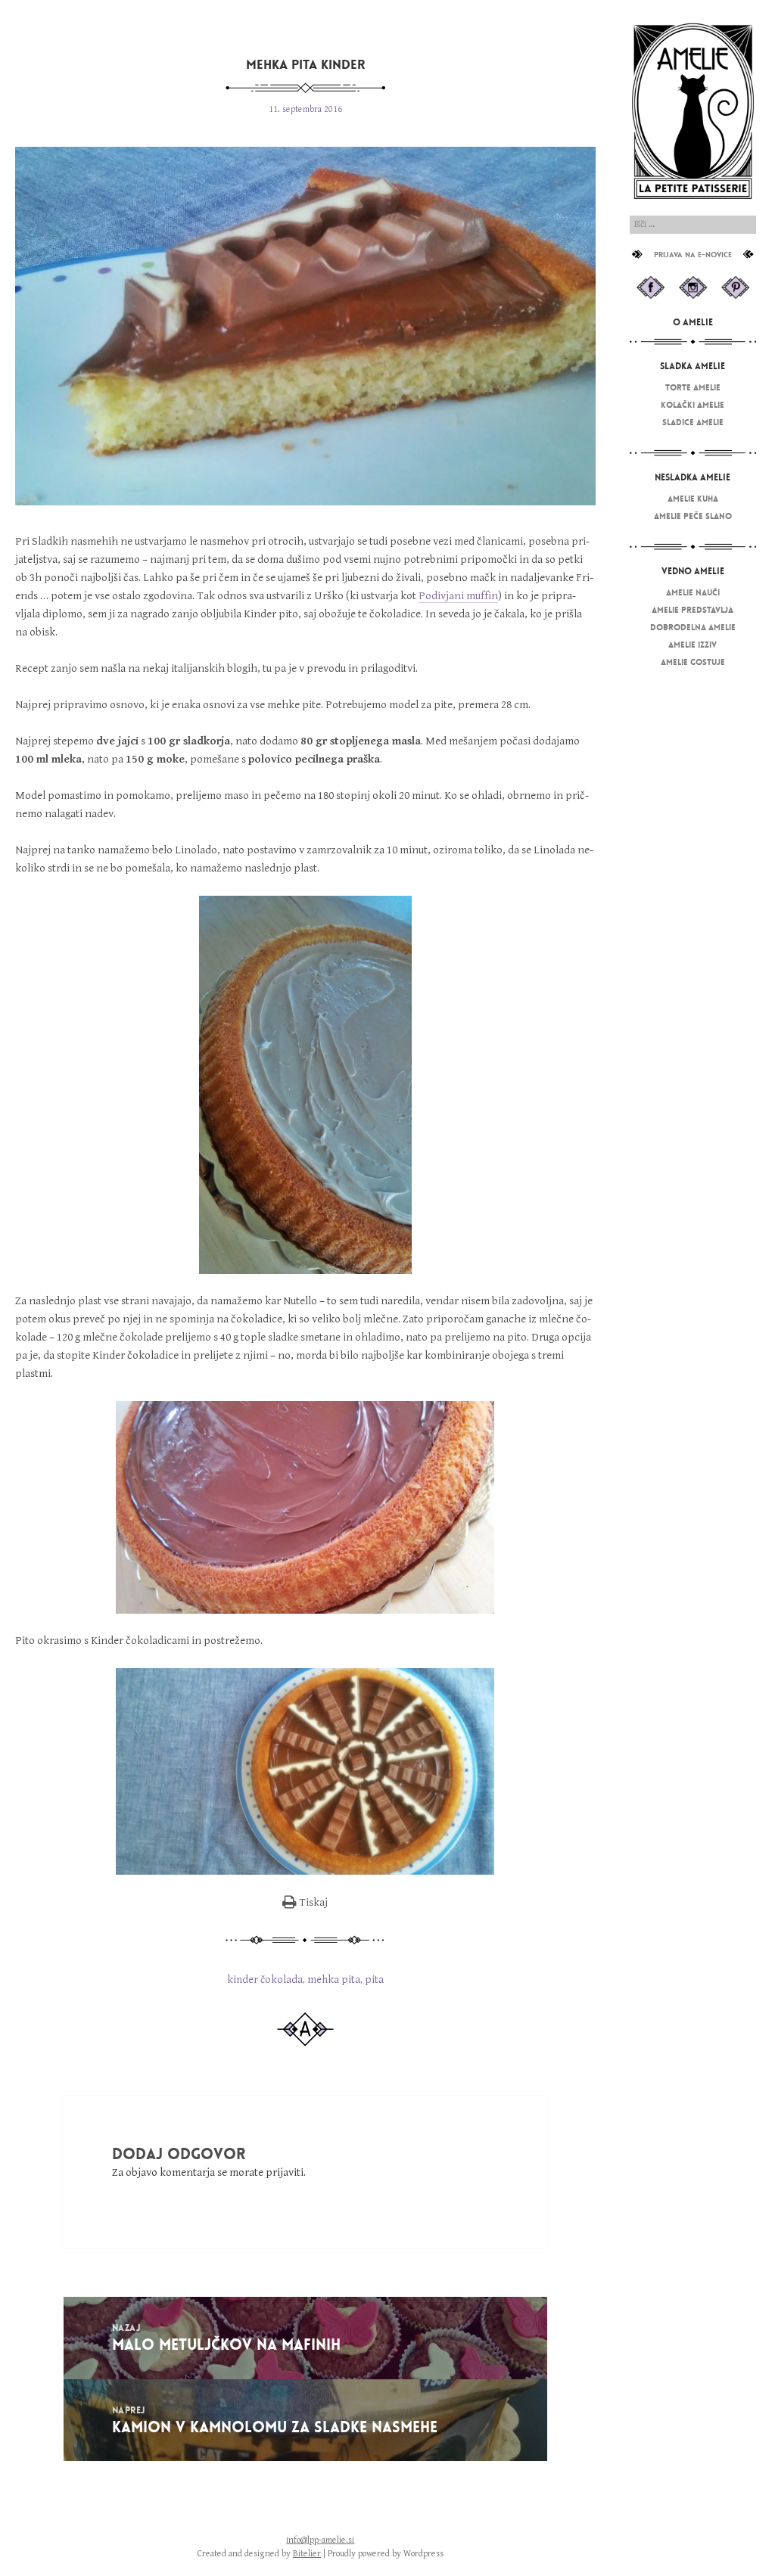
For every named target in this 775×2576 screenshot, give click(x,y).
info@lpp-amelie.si (320, 2540)
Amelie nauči (693, 592)
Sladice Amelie (693, 422)
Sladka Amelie (693, 366)
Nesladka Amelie (693, 477)
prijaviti (285, 2172)
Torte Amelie (693, 387)
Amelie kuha (693, 499)
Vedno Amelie (693, 571)
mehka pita (334, 1979)
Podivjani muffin (458, 596)
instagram (693, 287)
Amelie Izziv (693, 645)
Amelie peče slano (693, 516)
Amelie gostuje (693, 662)
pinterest (735, 287)
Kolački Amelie (693, 405)
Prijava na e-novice (693, 255)
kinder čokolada (265, 1979)
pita (374, 1979)
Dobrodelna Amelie (693, 627)
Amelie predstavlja (693, 610)
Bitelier (307, 2554)
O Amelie (693, 322)
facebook (650, 287)
